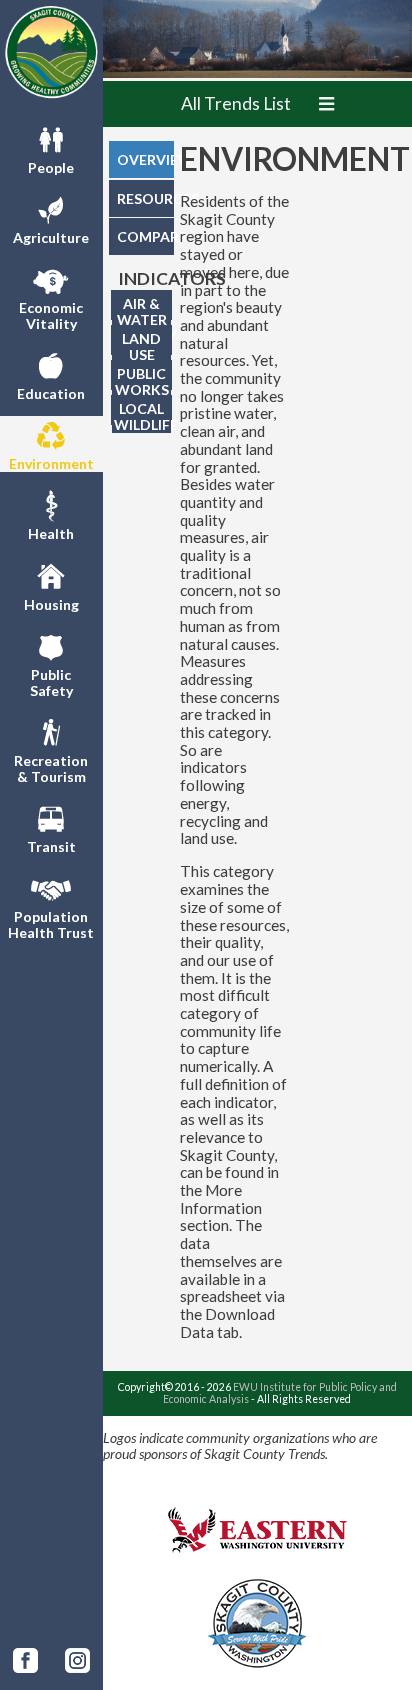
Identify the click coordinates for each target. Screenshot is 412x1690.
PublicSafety (51, 682)
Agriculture (51, 237)
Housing (51, 604)
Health (51, 533)
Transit (51, 846)
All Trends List (236, 103)
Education (51, 393)
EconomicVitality (51, 315)
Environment (51, 463)
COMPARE (145, 236)
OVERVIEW (145, 159)
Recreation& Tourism (51, 768)
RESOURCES (145, 198)
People (51, 167)
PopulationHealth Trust (51, 924)
